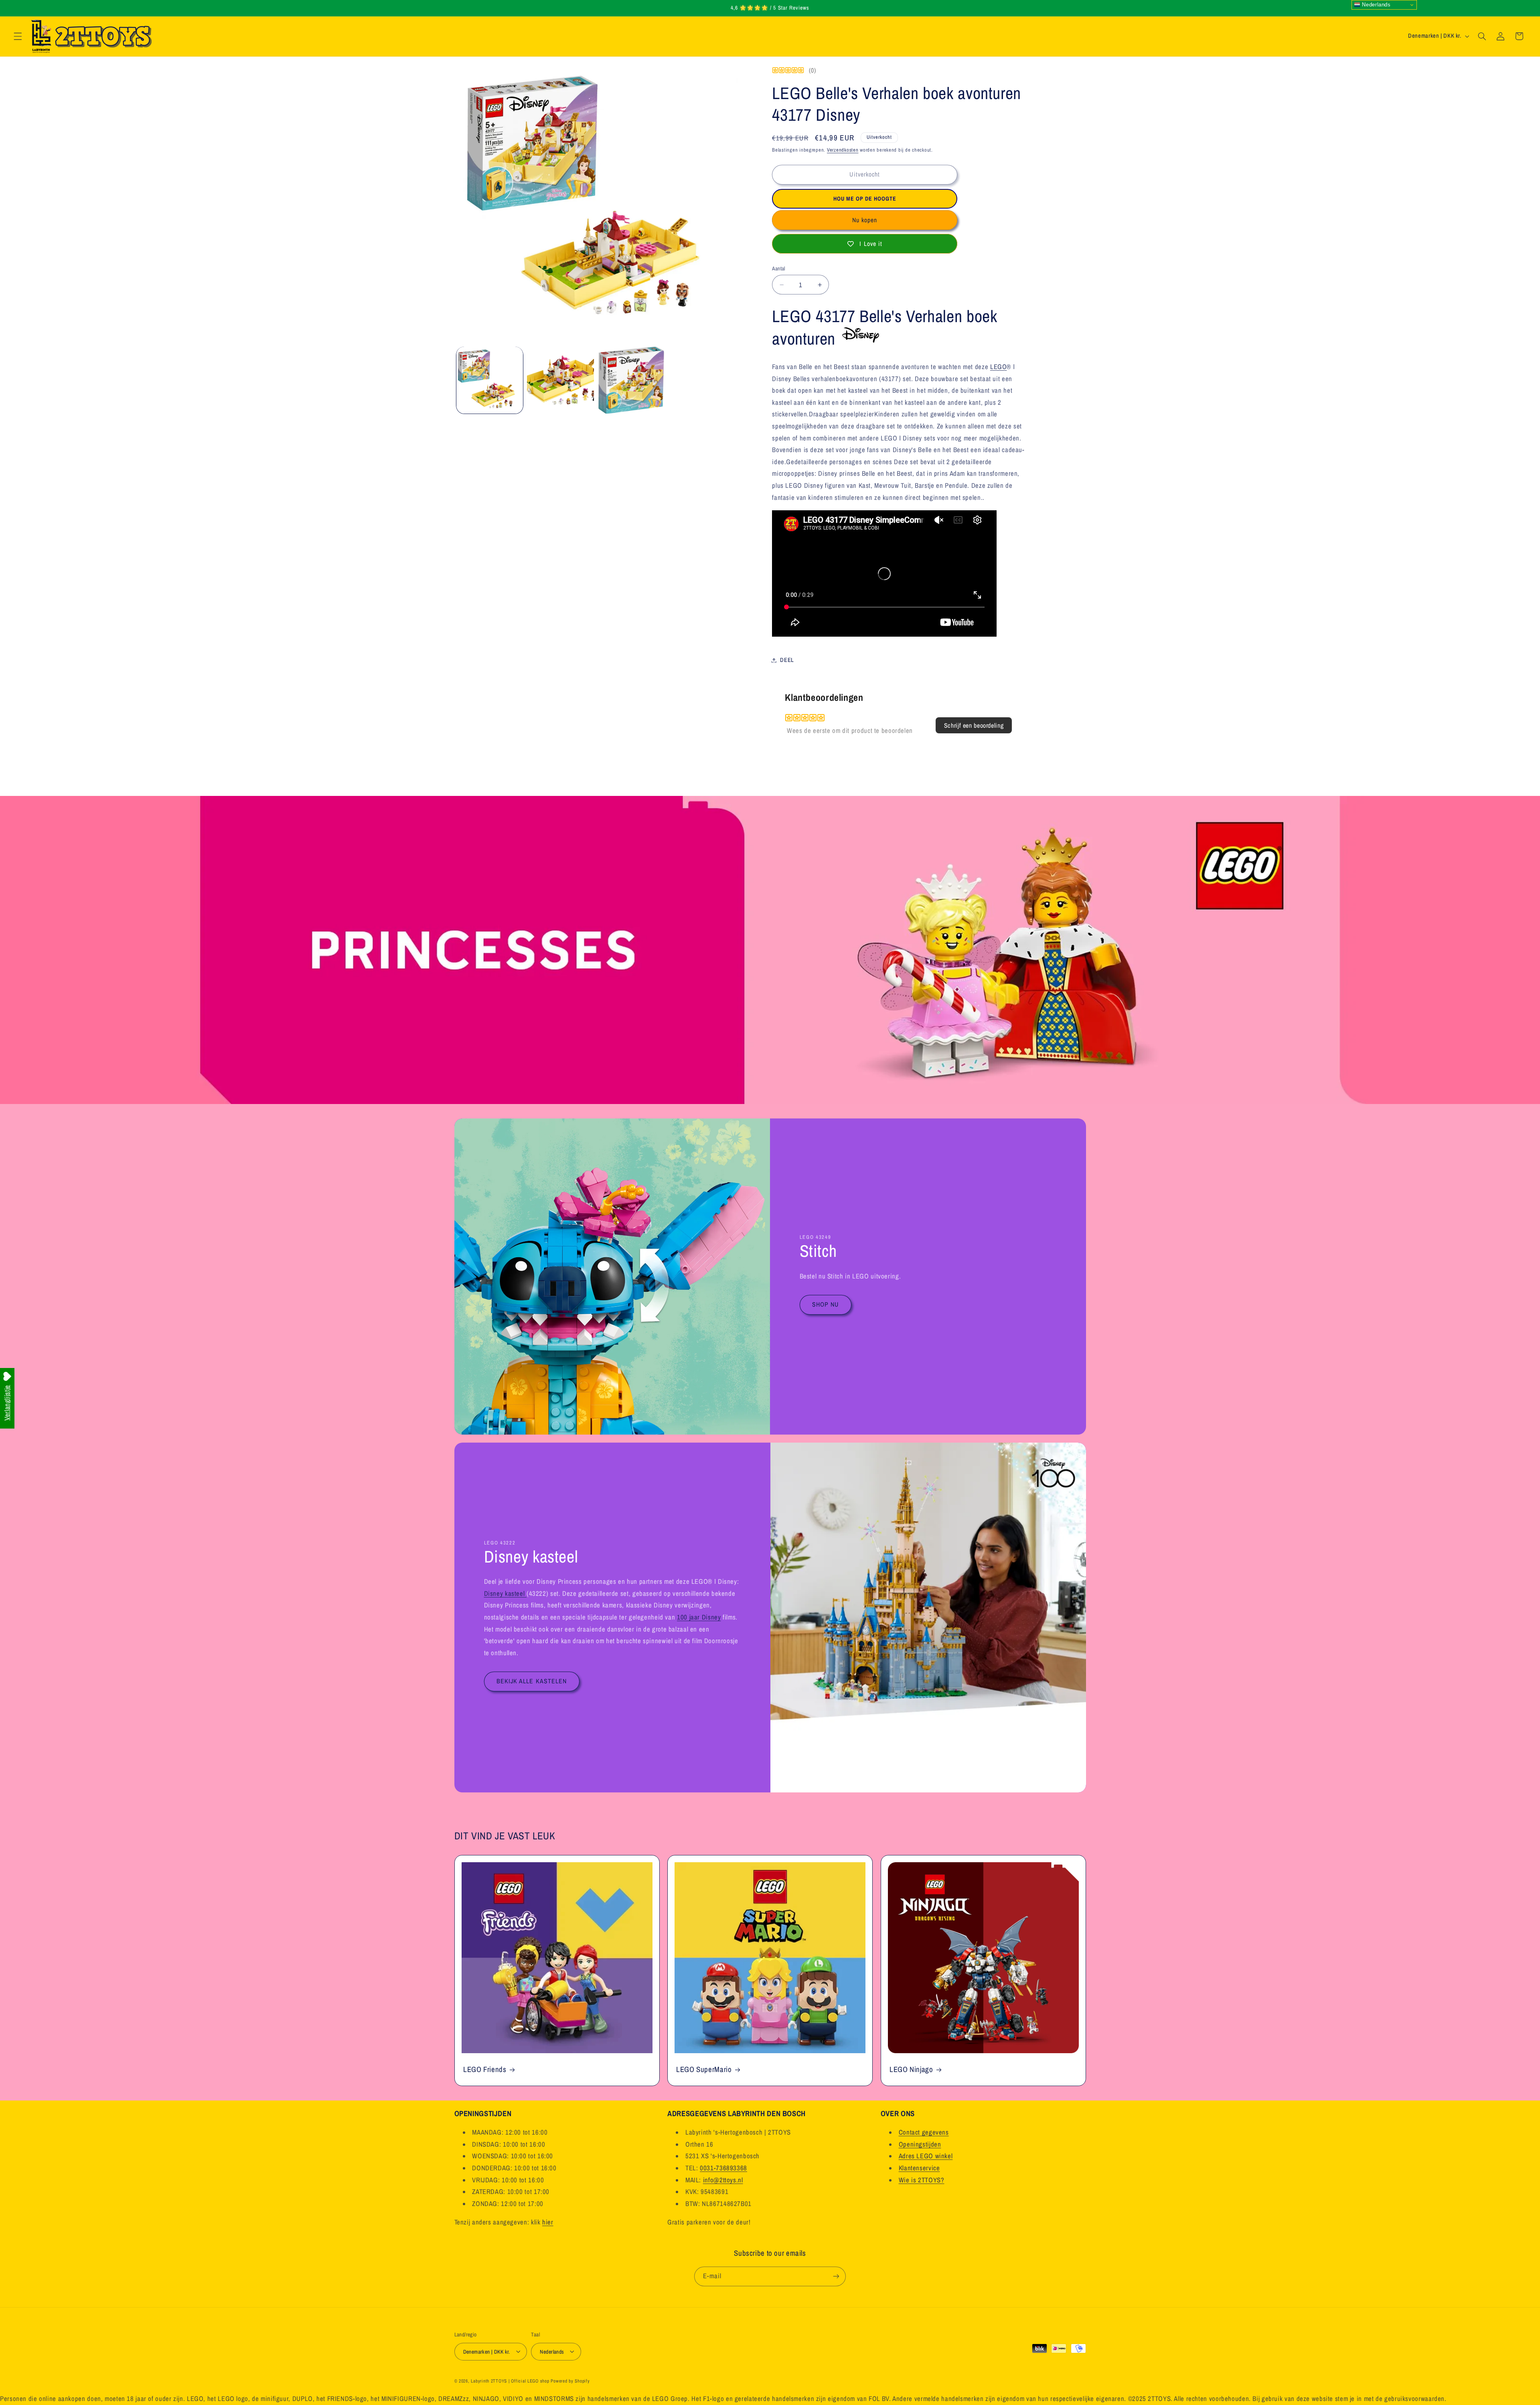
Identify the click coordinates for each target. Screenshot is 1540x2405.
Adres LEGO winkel (926, 2156)
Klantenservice (919, 2168)
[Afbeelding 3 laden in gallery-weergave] (631, 380)
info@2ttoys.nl (723, 2180)
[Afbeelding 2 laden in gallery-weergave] (560, 380)
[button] (18, 36)
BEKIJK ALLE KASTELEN (532, 1681)
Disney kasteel (505, 1593)
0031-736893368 (723, 2168)
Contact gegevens (924, 2133)
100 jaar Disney (698, 1617)
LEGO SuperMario (704, 2070)
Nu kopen (865, 220)
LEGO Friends (485, 2070)
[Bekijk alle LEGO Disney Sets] (859, 339)
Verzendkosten (843, 150)
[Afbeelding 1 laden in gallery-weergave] (490, 380)
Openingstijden (920, 2145)
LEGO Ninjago (911, 2070)
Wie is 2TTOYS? (922, 2180)
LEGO (999, 367)
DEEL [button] (787, 660)
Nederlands (1376, 5)
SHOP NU (825, 1304)
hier (548, 2222)
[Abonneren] (836, 2276)
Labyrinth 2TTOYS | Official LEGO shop (510, 2381)
